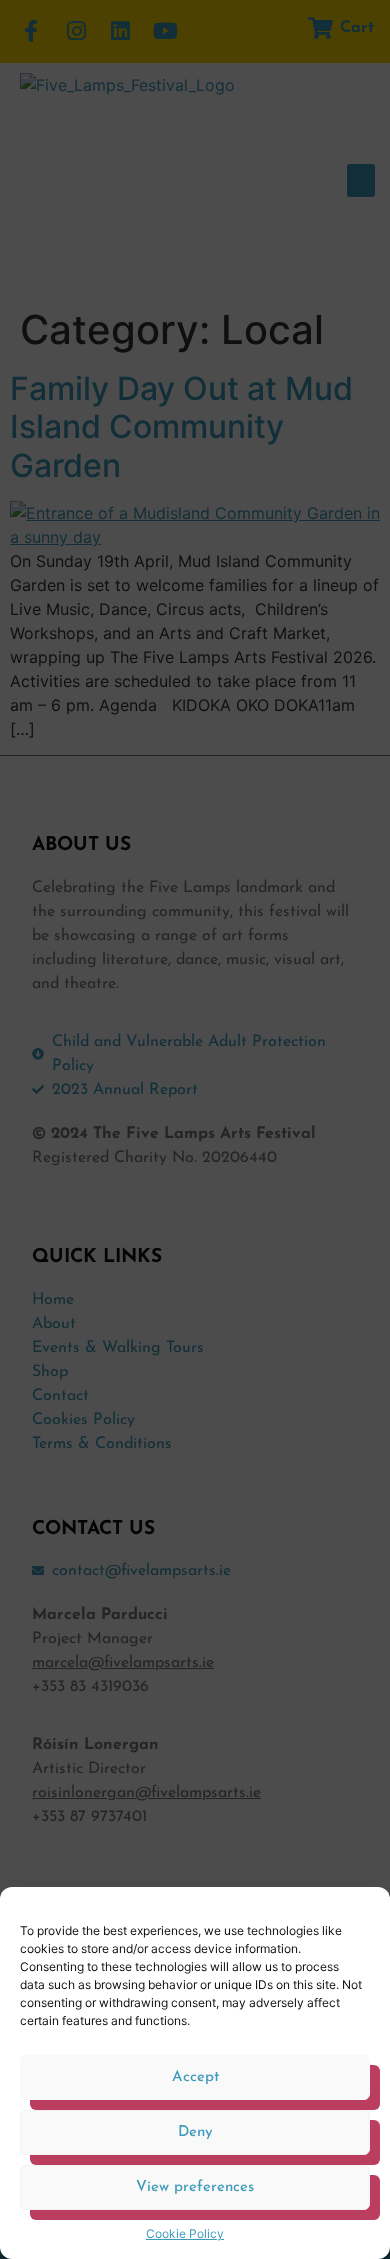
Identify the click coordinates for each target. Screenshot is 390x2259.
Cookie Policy (185, 2233)
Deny (195, 2132)
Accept (195, 2077)
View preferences (195, 2187)
